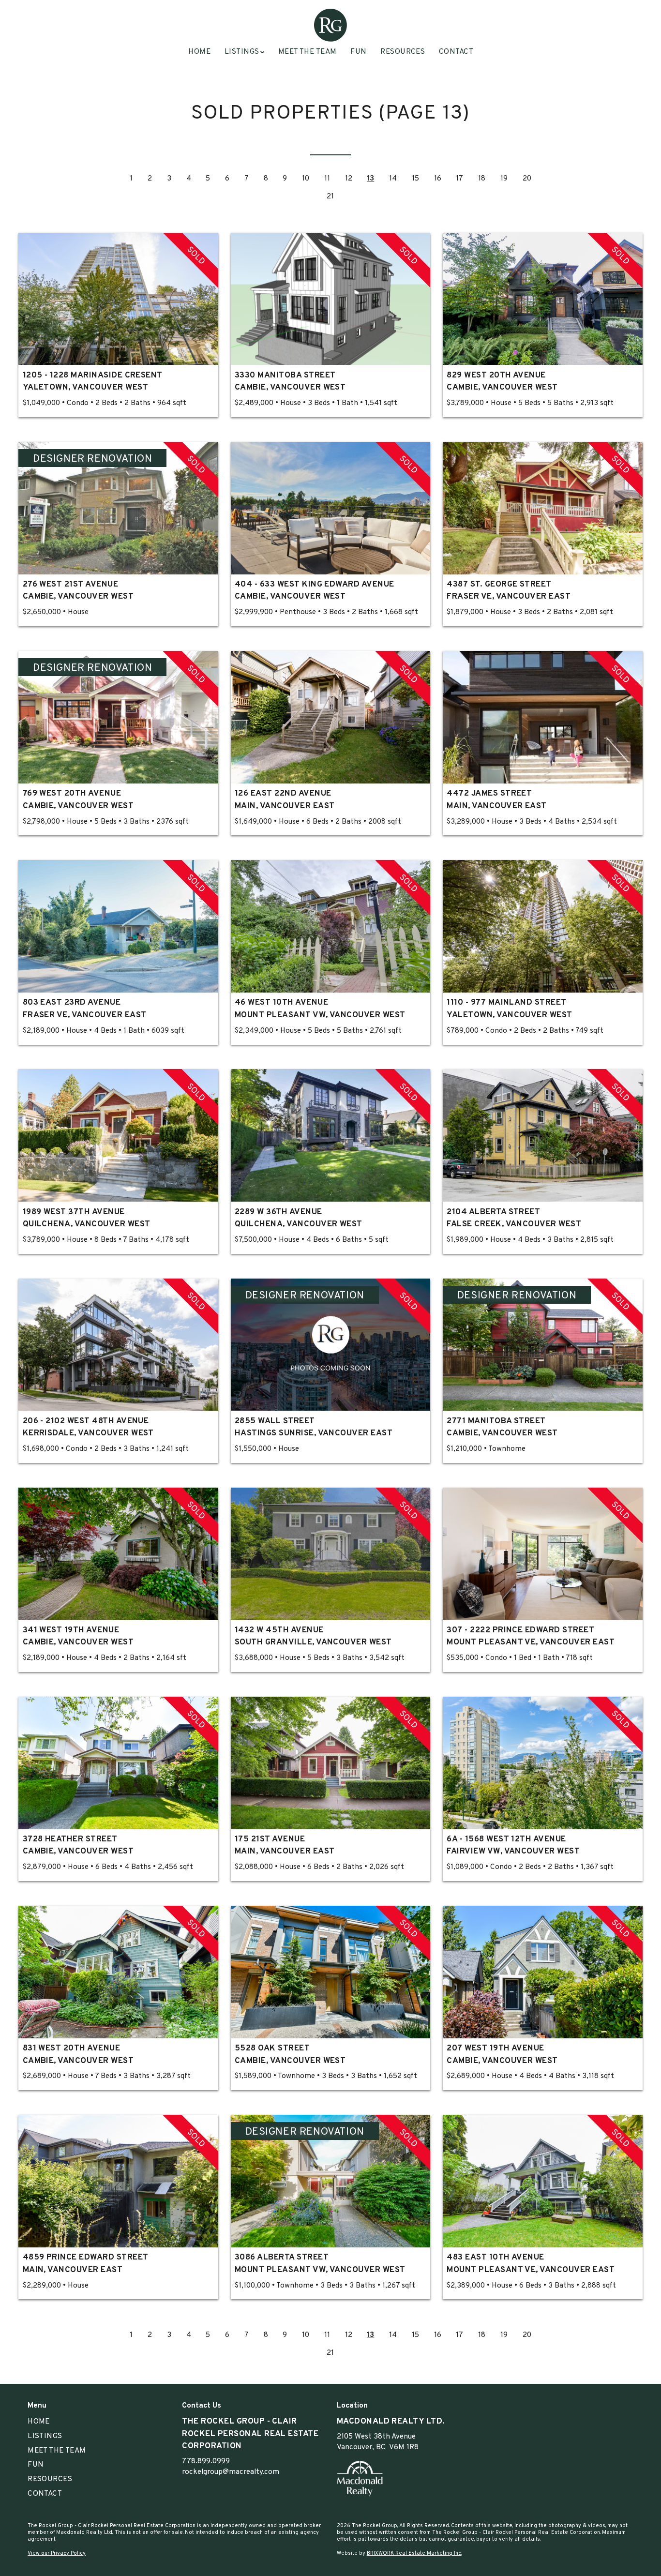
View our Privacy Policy (57, 2553)
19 (504, 179)
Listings (45, 2436)
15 (415, 179)
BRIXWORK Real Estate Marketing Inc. (414, 2553)
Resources (403, 52)
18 (482, 179)
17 (459, 179)
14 (393, 179)
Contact (456, 52)
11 (327, 179)
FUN (358, 52)
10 (306, 179)
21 (330, 196)
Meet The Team (308, 52)
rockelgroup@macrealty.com (231, 2472)
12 (349, 179)
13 (370, 179)
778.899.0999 (206, 2461)
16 (438, 179)
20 (527, 179)
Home (199, 52)
